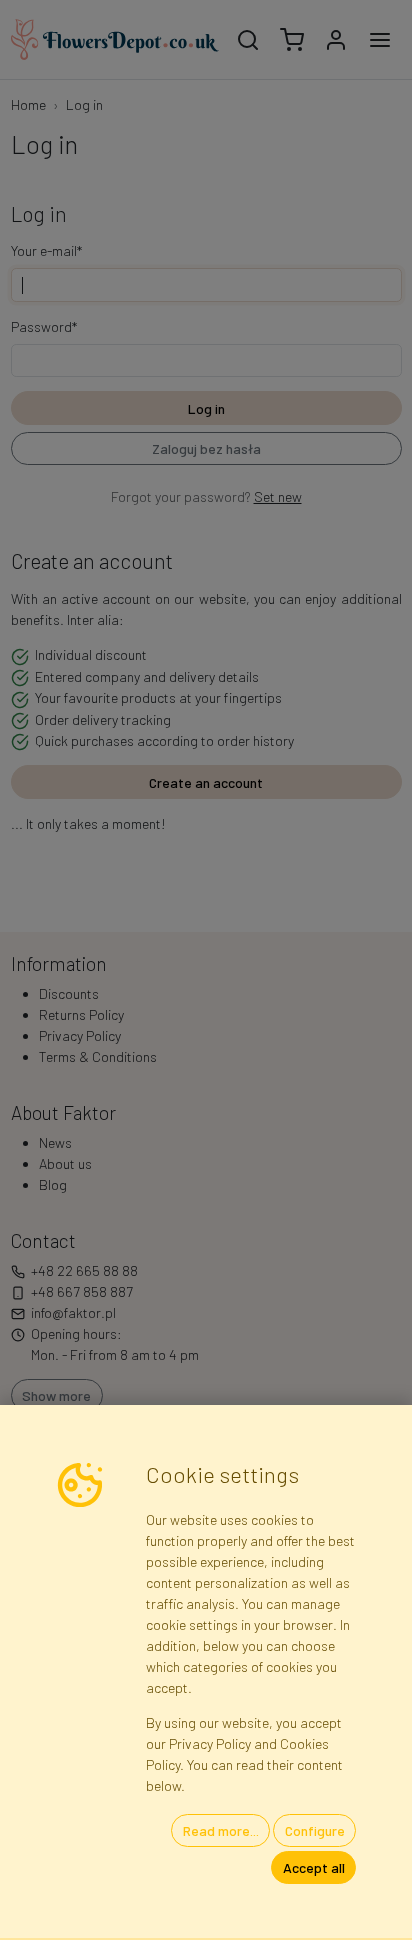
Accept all (314, 1867)
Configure (315, 1830)
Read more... (221, 1830)
